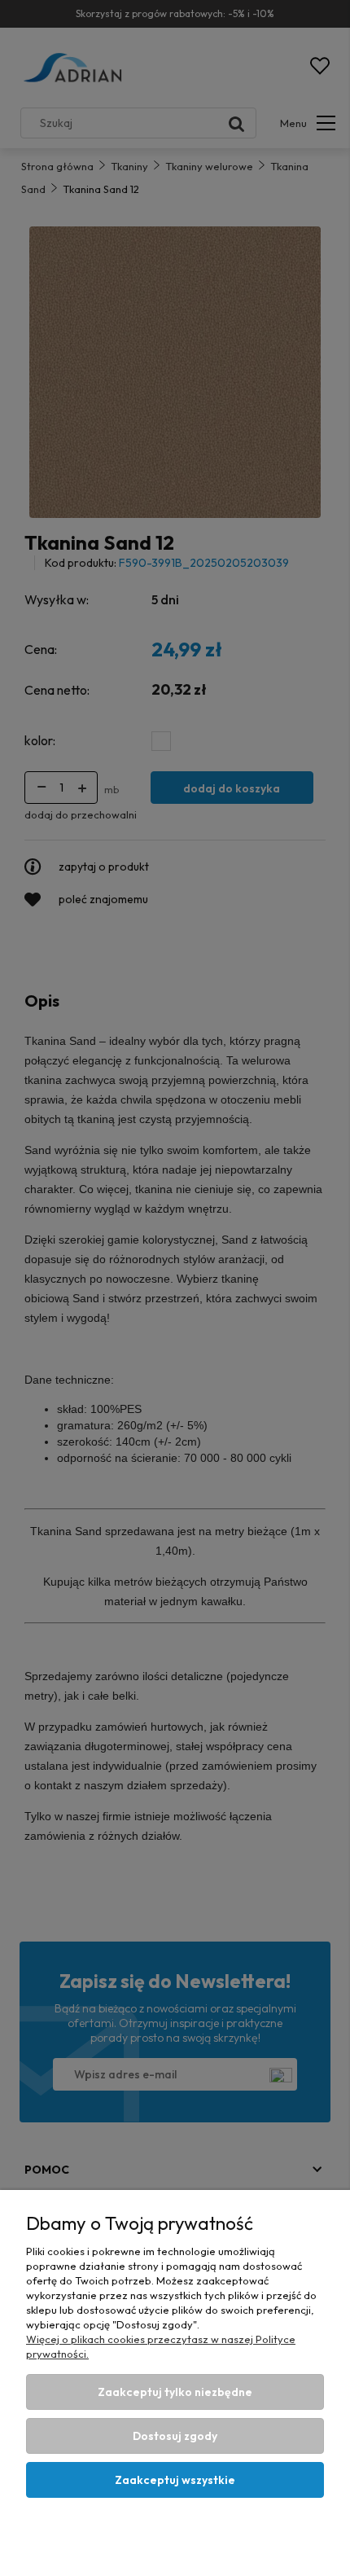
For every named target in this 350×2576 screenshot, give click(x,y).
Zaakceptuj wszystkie (175, 2480)
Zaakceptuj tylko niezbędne (175, 2392)
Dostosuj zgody (175, 2436)
